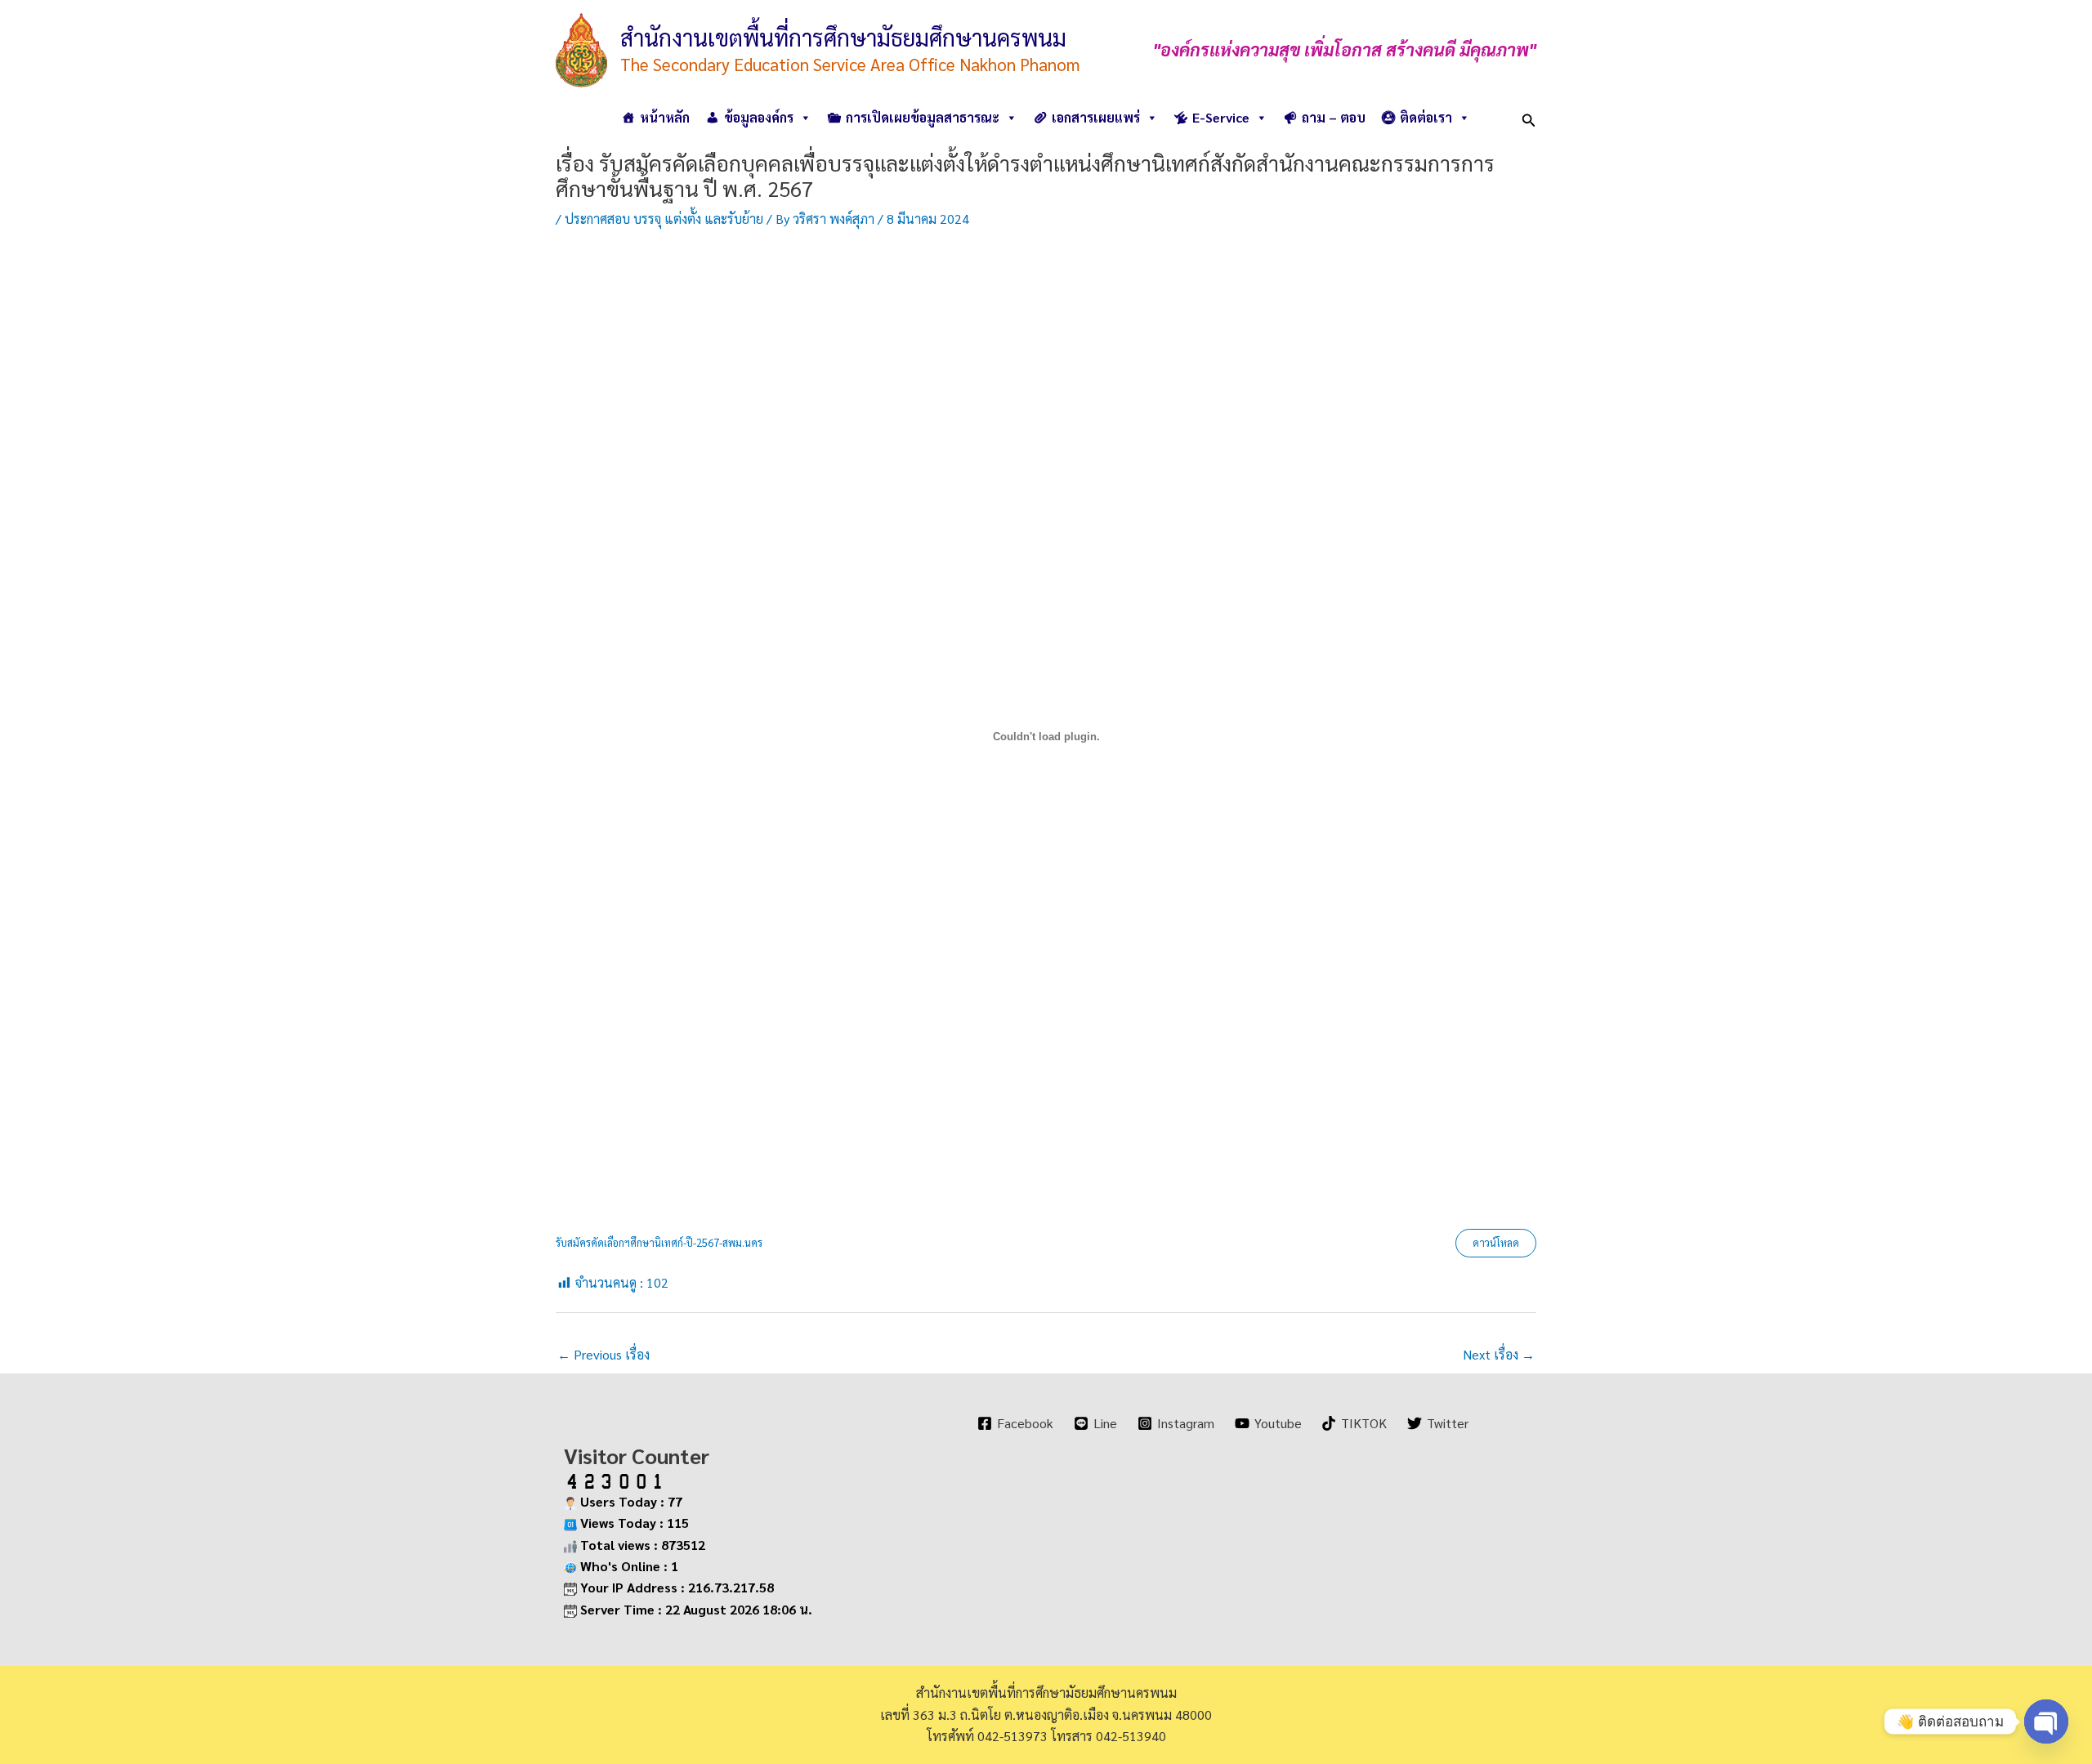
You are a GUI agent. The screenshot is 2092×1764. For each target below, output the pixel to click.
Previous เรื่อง (603, 1354)
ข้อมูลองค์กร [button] (759, 117)
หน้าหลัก (665, 117)
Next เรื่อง (1499, 1354)
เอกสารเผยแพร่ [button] (1096, 117)
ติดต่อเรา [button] (1426, 117)
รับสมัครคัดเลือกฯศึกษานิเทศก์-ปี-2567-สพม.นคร (659, 1242)
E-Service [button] (1221, 117)
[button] (1529, 117)
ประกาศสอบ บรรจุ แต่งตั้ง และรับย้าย (664, 219)
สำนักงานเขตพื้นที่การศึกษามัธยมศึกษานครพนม (843, 37)
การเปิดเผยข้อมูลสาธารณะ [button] (923, 117)
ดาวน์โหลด (1496, 1242)
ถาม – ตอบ (1334, 117)
